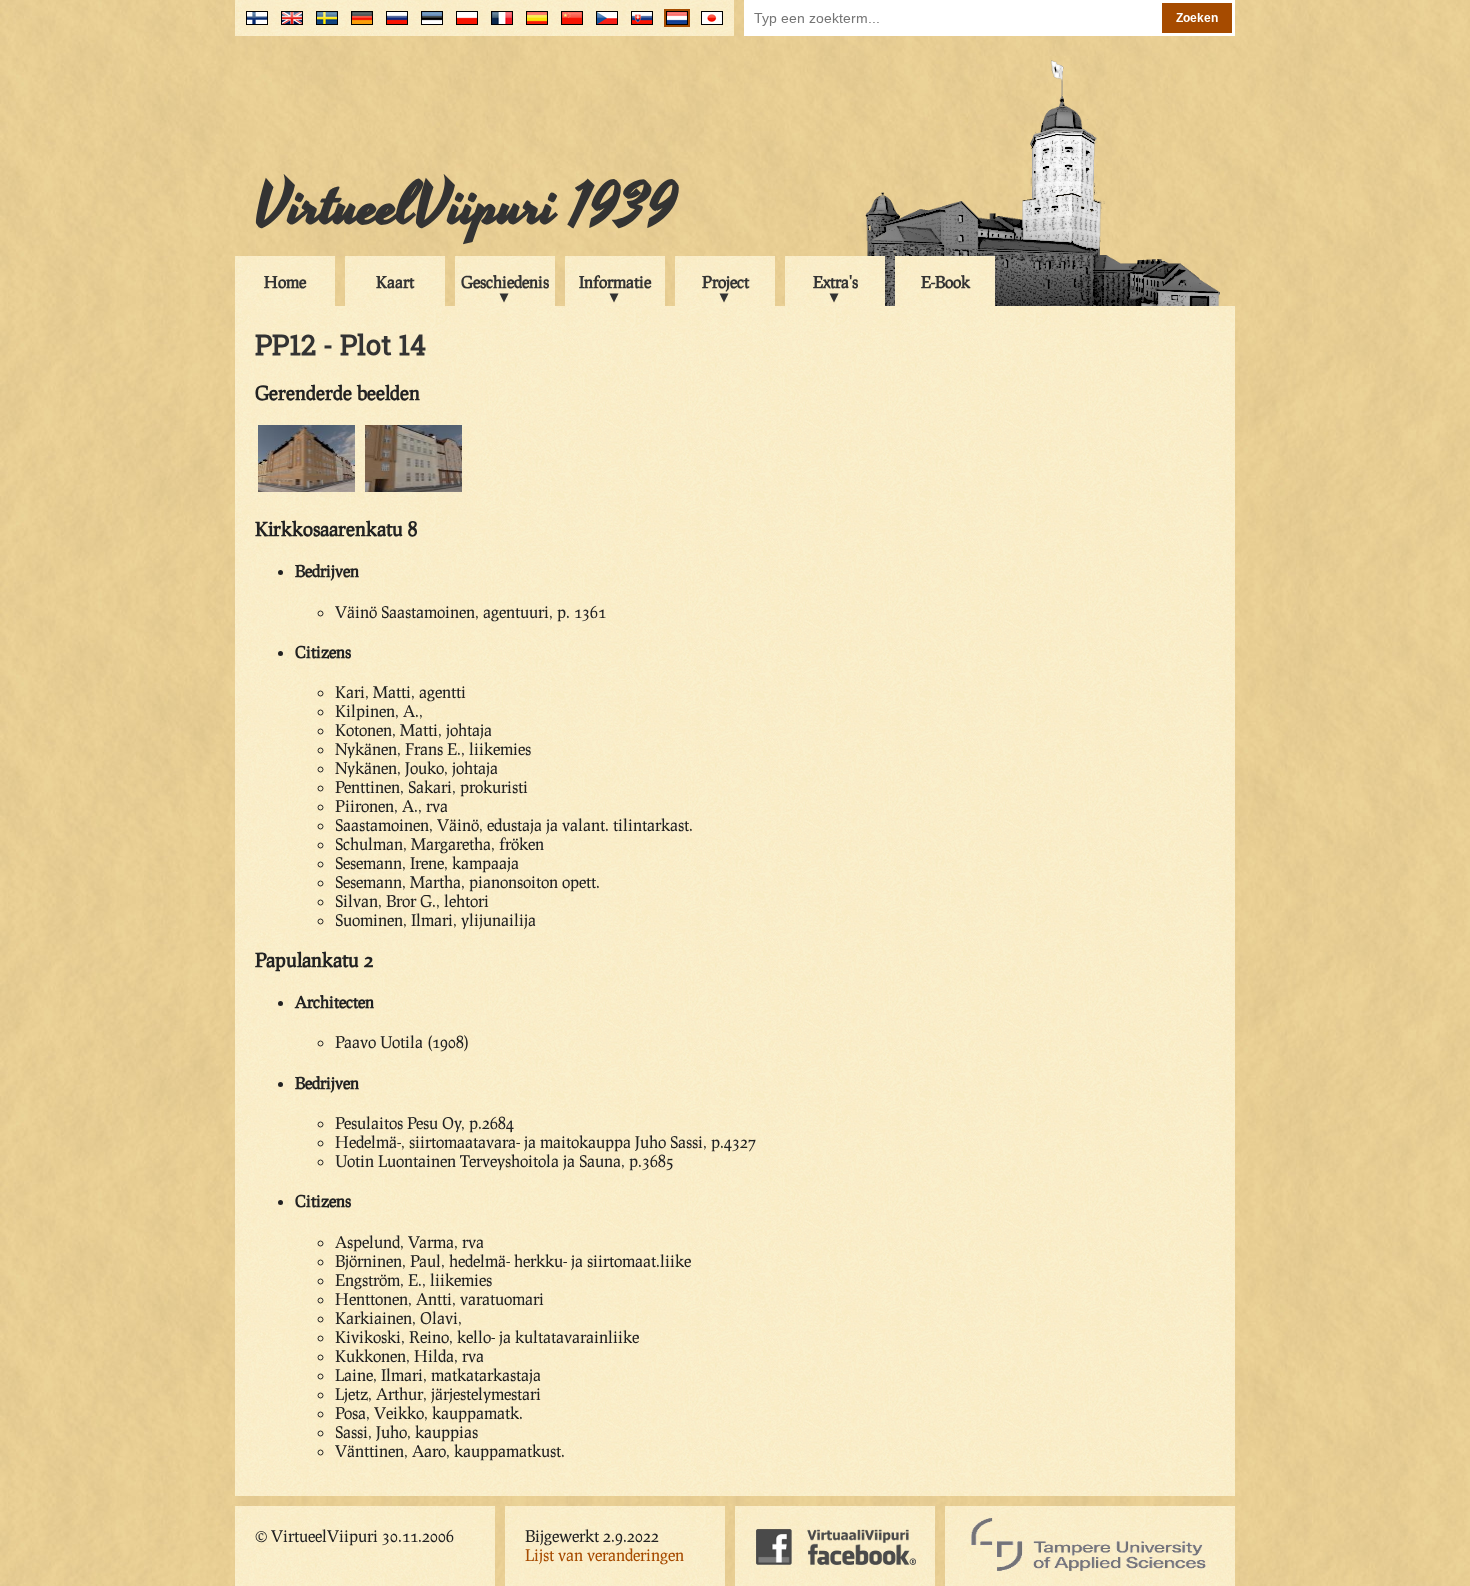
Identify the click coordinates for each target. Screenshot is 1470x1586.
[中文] (567, 25)
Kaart (395, 281)
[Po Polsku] (462, 25)
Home (285, 281)
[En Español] (532, 25)
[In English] (287, 25)
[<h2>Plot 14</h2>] (306, 488)
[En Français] (497, 25)
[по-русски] (392, 25)
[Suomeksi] (252, 25)
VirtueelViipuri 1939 (466, 207)
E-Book (945, 281)
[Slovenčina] (637, 25)
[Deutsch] (357, 25)
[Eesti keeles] (427, 25)
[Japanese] (707, 25)
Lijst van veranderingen (604, 1554)
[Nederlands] (672, 25)
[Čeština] (602, 25)
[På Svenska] (322, 25)
